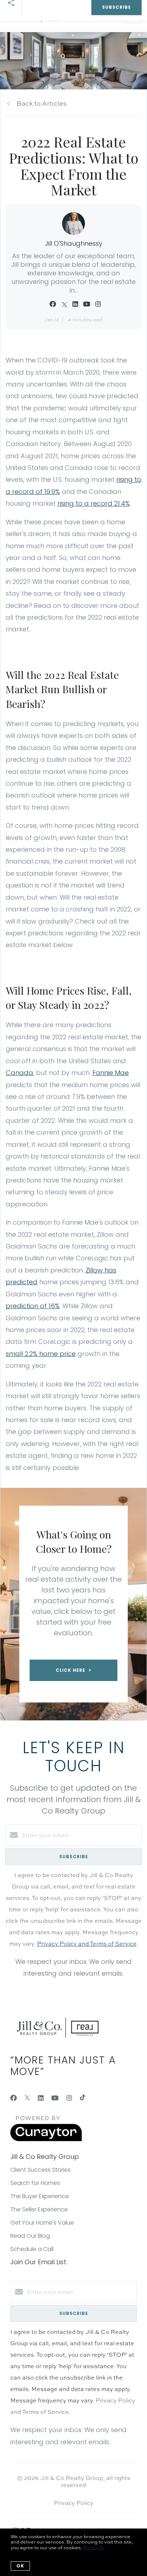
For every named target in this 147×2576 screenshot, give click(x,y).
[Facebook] (14, 2098)
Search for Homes (35, 2183)
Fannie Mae (111, 1073)
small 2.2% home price (41, 1354)
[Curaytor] (46, 2139)
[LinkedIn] (41, 2098)
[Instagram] (69, 2098)
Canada (19, 1073)
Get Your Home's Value (42, 2223)
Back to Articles (42, 103)
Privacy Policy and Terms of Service (87, 1944)
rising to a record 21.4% (94, 503)
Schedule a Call (32, 2249)
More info (94, 2547)
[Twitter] (27, 2098)
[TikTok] (83, 2098)
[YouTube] (55, 2098)
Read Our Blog (30, 2236)
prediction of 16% (33, 1306)
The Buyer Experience (40, 2196)
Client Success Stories (40, 2170)
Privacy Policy (74, 2503)
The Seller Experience (39, 2209)
